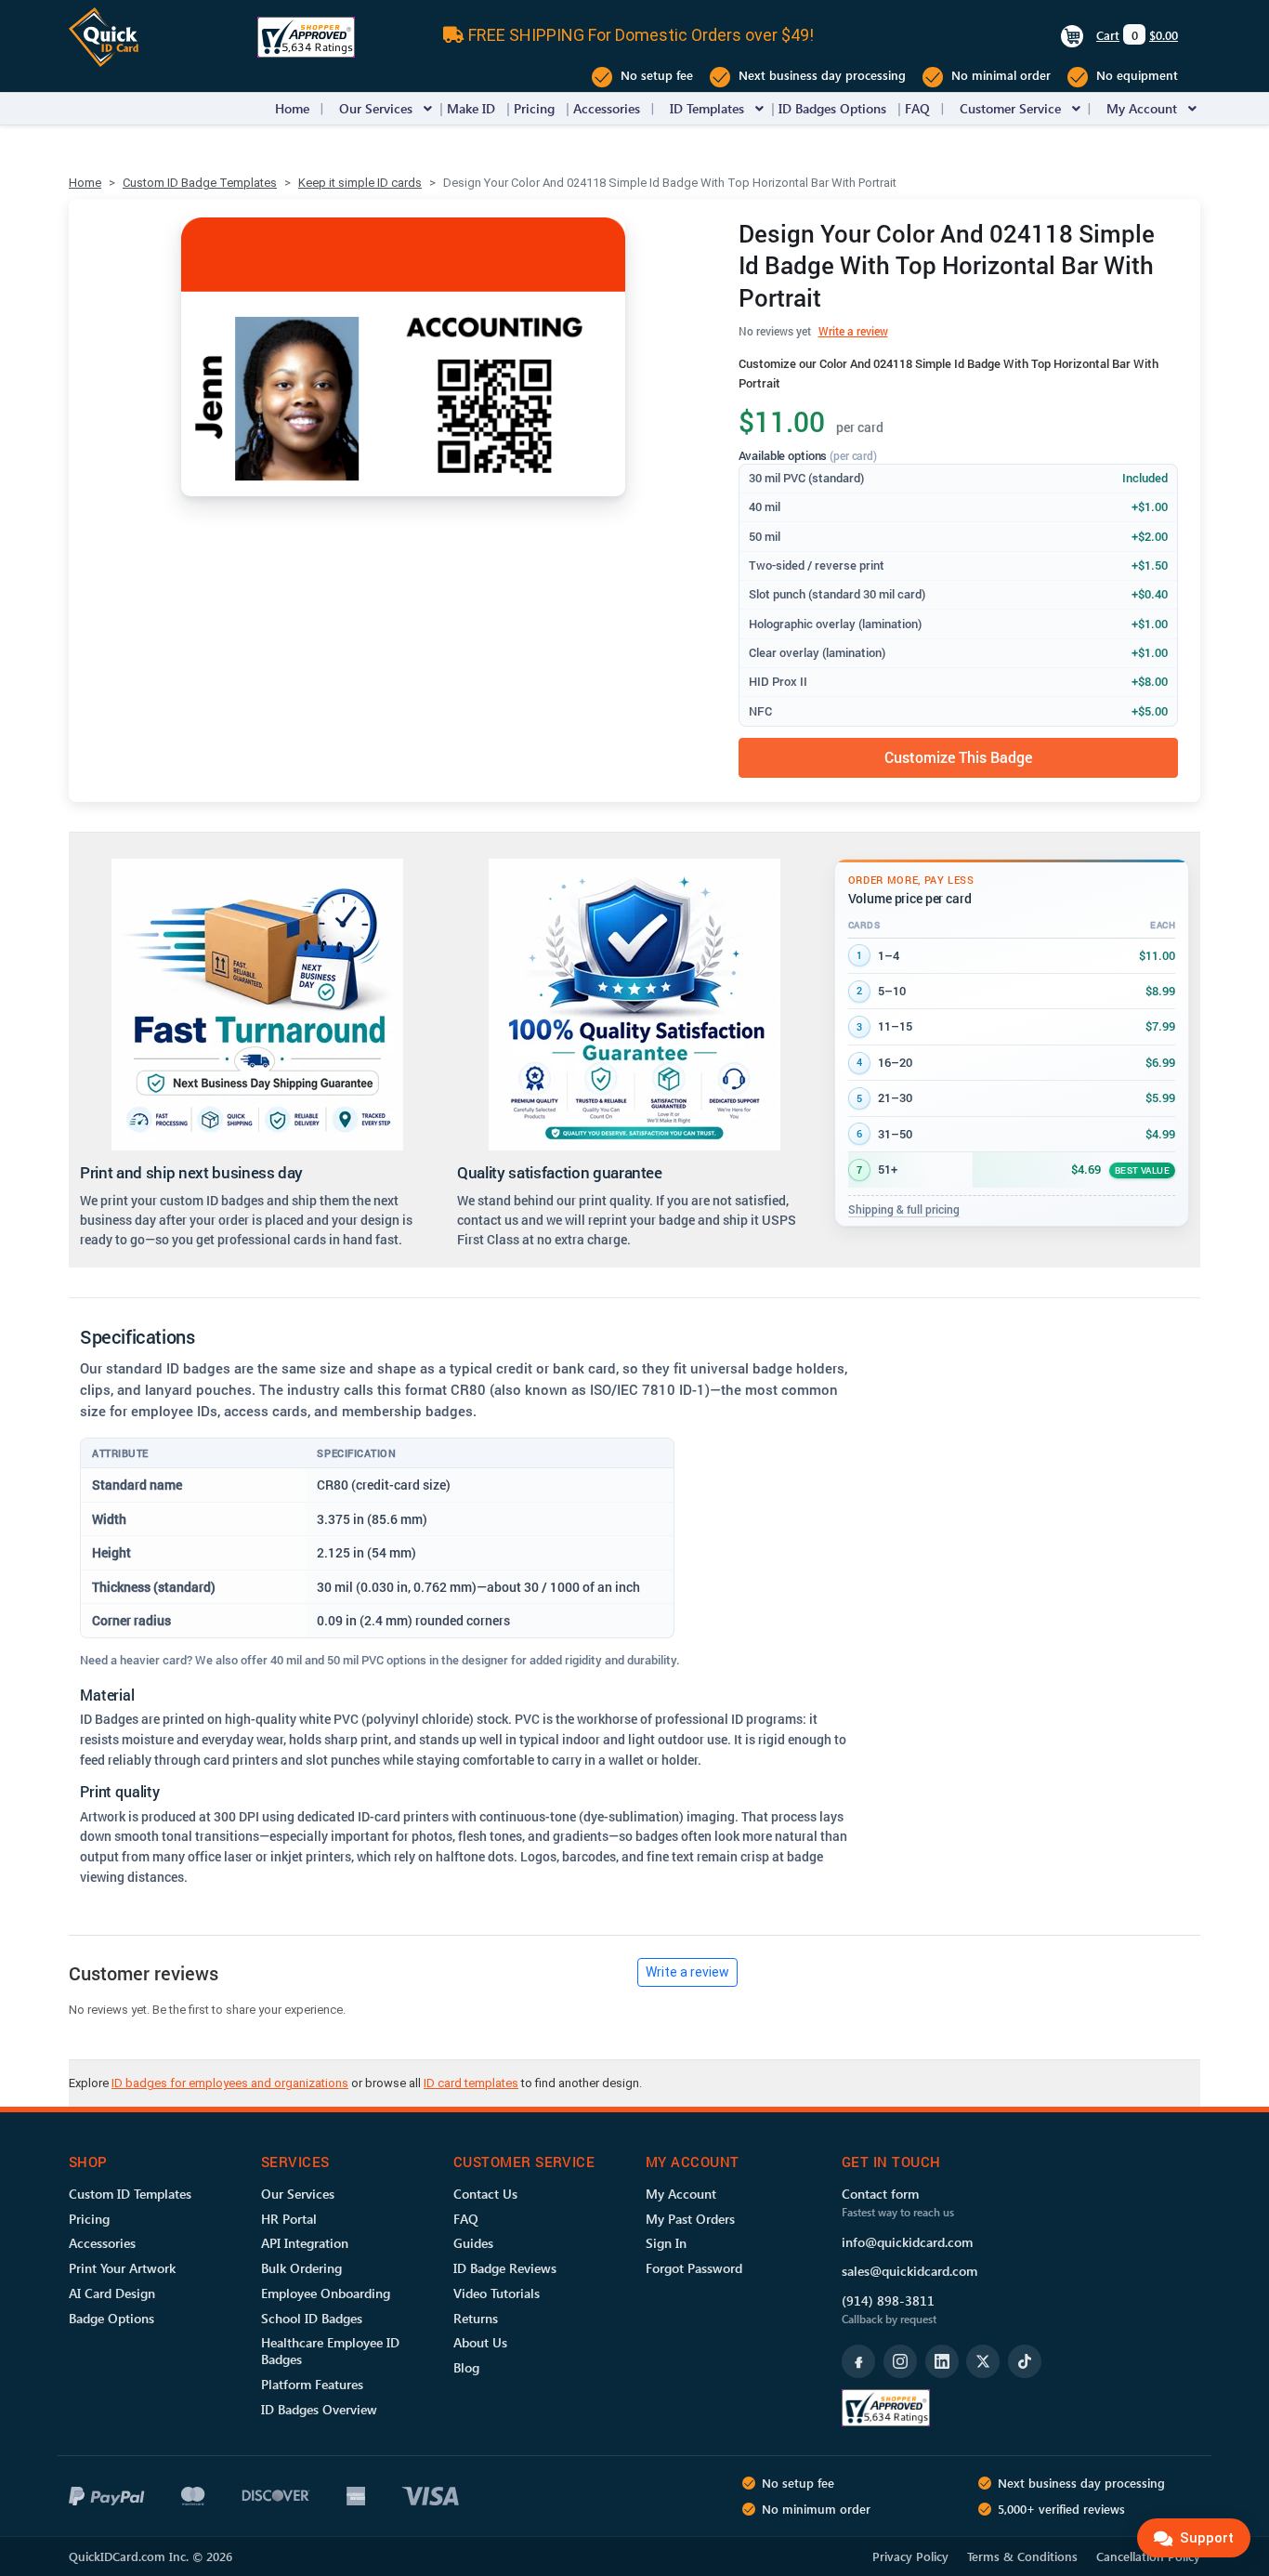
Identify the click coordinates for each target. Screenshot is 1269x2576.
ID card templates (471, 2083)
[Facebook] (858, 2361)
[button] (428, 109)
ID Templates (707, 108)
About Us (480, 2342)
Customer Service (1010, 108)
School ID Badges (312, 2318)
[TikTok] (1025, 2361)
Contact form (880, 2194)
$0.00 (1164, 35)
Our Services (376, 108)
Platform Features (312, 2384)
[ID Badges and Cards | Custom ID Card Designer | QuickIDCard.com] (104, 36)
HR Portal (289, 2219)
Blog (466, 2367)
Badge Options (111, 2318)
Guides (473, 2243)
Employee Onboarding (326, 2293)
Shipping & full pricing (904, 1209)
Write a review (853, 331)
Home (292, 108)
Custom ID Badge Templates (200, 183)
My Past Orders (690, 2219)
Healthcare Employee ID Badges (330, 2351)
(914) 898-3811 (888, 2300)
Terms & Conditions (1022, 2556)
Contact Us (485, 2194)
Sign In (666, 2243)
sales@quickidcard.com (909, 2271)
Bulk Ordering (301, 2268)
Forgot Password (694, 2268)
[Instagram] (900, 2361)
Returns (476, 2318)
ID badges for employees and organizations (230, 2083)
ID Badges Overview (319, 2409)
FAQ (917, 108)
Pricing (534, 108)
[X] (983, 2361)
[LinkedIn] (942, 2361)
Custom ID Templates (130, 2194)
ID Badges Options (832, 108)
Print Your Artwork (122, 2268)
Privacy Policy (910, 2556)
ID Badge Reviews (505, 2268)
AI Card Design (112, 2293)
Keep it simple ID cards (360, 183)
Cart (1108, 35)
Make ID (471, 108)
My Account (1142, 108)
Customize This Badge (958, 757)
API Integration (305, 2243)
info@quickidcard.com (907, 2242)
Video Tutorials (497, 2293)
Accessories (607, 108)
